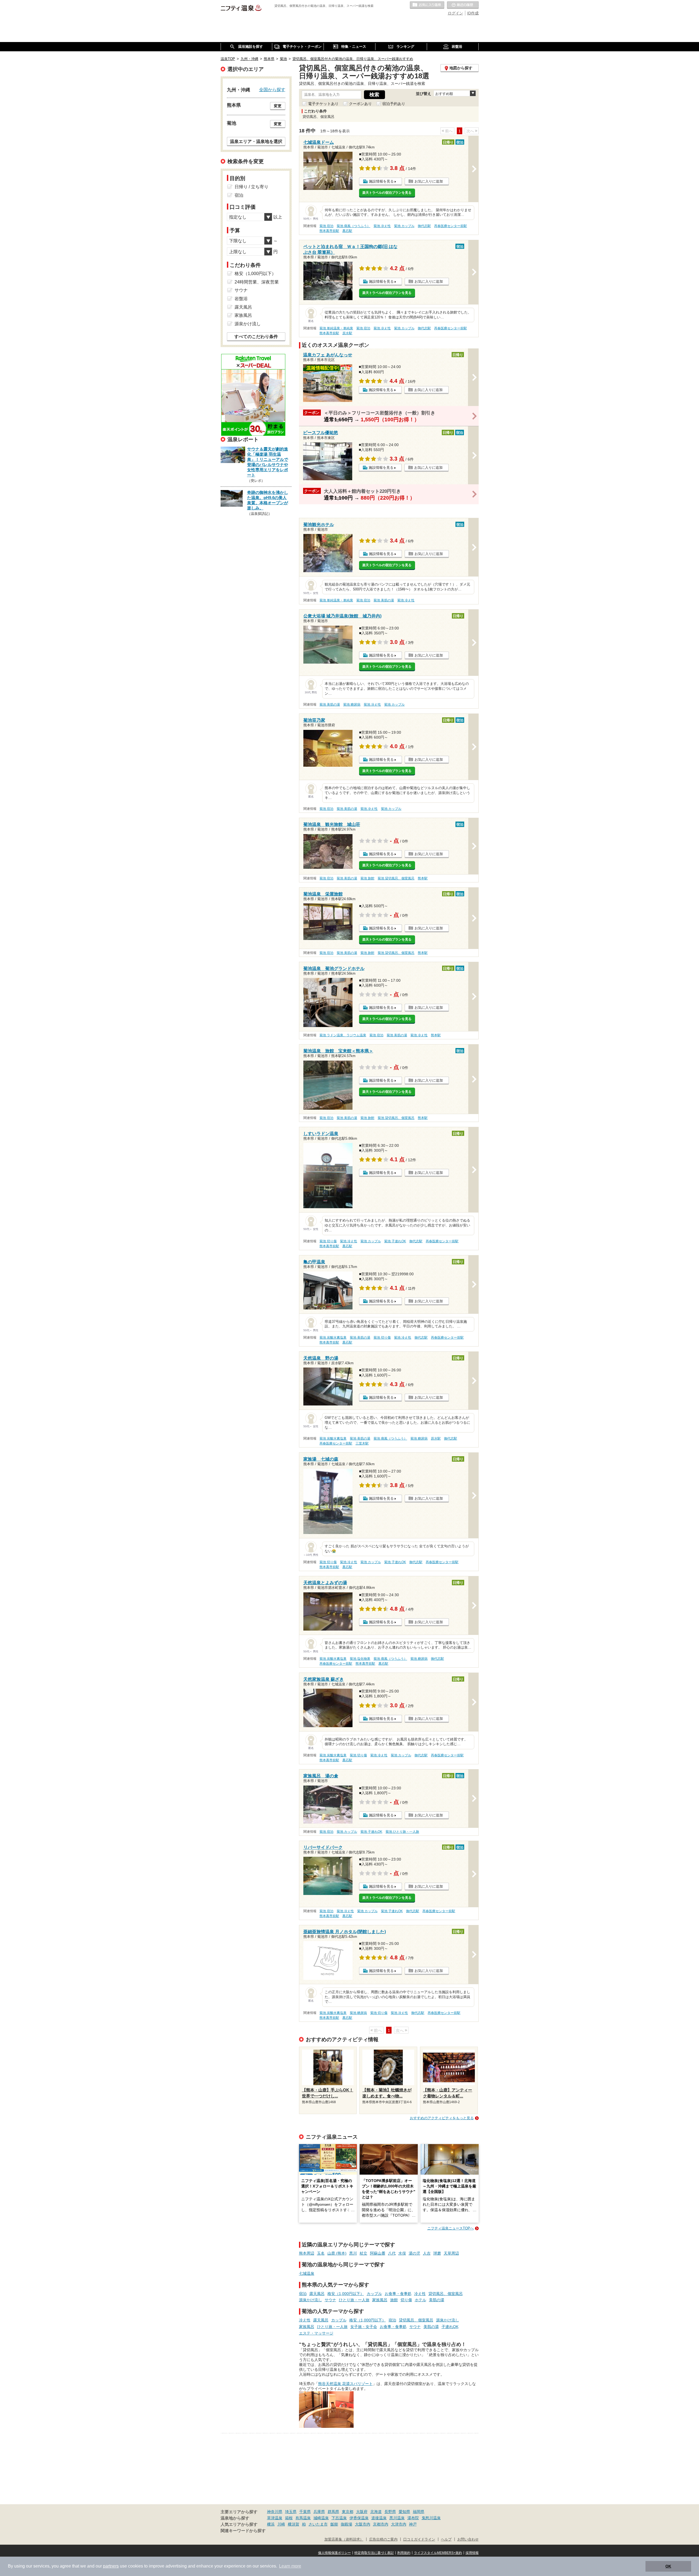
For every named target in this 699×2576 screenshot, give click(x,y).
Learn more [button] (290, 2566)
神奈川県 (275, 2512)
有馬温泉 (303, 2518)
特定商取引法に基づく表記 (374, 2553)
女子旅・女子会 (364, 2327)
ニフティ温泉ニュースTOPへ (451, 2228)
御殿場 (346, 2524)
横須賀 (294, 2524)
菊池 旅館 (367, 878)
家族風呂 (380, 2300)
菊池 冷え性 (382, 226)
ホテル (420, 2300)
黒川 (353, 2253)
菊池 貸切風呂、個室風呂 (396, 878)
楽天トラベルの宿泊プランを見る (387, 193)
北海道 (376, 2512)
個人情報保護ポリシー (334, 2553)
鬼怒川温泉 (431, 2518)
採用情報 (472, 2553)
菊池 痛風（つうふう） (353, 226)
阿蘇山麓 (378, 2253)
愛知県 (404, 2512)
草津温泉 (275, 2518)
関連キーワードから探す (243, 2531)
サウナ (330, 2300)
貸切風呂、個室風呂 (446, 2294)
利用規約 (404, 2553)
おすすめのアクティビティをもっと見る (442, 2118)
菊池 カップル (404, 226)
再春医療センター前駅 (451, 226)
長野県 (390, 2512)
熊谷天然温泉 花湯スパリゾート (345, 2384)
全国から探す (272, 89)
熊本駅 (423, 878)
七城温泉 (307, 2273)
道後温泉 (379, 2518)
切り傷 (406, 2300)
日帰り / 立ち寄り (251, 187)
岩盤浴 (241, 299)
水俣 (402, 2253)
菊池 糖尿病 (352, 705)
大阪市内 (363, 2524)
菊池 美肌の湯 (384, 600)
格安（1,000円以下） (346, 2294)
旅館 (394, 2300)
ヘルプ (446, 2539)
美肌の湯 (437, 2300)
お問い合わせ (468, 2539)
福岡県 (419, 2512)
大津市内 (399, 2524)
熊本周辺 (307, 2253)
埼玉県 (291, 2512)
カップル (374, 2294)
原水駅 (347, 333)
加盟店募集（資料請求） (344, 2539)
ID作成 (473, 13)
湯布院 (413, 2518)
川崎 (281, 2524)
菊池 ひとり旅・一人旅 (402, 1832)
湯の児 (414, 2253)
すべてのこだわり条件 (256, 337)
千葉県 (305, 2512)
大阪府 (362, 2512)
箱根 (289, 2518)
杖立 (363, 2253)
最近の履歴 (463, 5)
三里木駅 (362, 1443)
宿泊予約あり (394, 104)
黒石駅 (347, 231)
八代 (392, 2253)
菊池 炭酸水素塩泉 (333, 1338)
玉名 (321, 2253)
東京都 (348, 2512)
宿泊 (303, 2294)
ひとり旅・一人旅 (354, 2300)
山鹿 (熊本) (337, 2253)
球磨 (437, 2253)
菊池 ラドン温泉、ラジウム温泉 (343, 1035)
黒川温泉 (397, 2518)
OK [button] (668, 2566)
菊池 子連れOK (395, 1241)
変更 (278, 106)
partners (111, 2566)
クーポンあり (360, 104)
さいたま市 (318, 2524)
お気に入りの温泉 (427, 5)
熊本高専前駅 (329, 231)
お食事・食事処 (398, 2294)
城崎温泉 (321, 2518)
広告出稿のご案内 (383, 2539)
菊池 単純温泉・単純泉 (336, 328)
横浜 (271, 2524)
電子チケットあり (323, 104)
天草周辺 (451, 2253)
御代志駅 (424, 226)
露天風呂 (317, 2294)
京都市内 (381, 2524)
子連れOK (450, 2327)
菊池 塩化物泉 (360, 1659)
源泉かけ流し (310, 2300)
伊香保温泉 (359, 2518)
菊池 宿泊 (326, 226)
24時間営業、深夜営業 (257, 282)
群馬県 (333, 2512)
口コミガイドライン (419, 2539)
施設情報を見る (381, 181)
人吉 (427, 2253)
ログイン (455, 13)
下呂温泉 (339, 2518)
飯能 (334, 2524)
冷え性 (420, 2294)
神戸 (413, 2524)
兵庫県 (319, 2512)
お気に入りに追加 (429, 181)
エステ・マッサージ (316, 2333)
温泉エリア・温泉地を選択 (256, 141)
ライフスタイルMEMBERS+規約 (438, 2553)
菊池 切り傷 (328, 1241)
